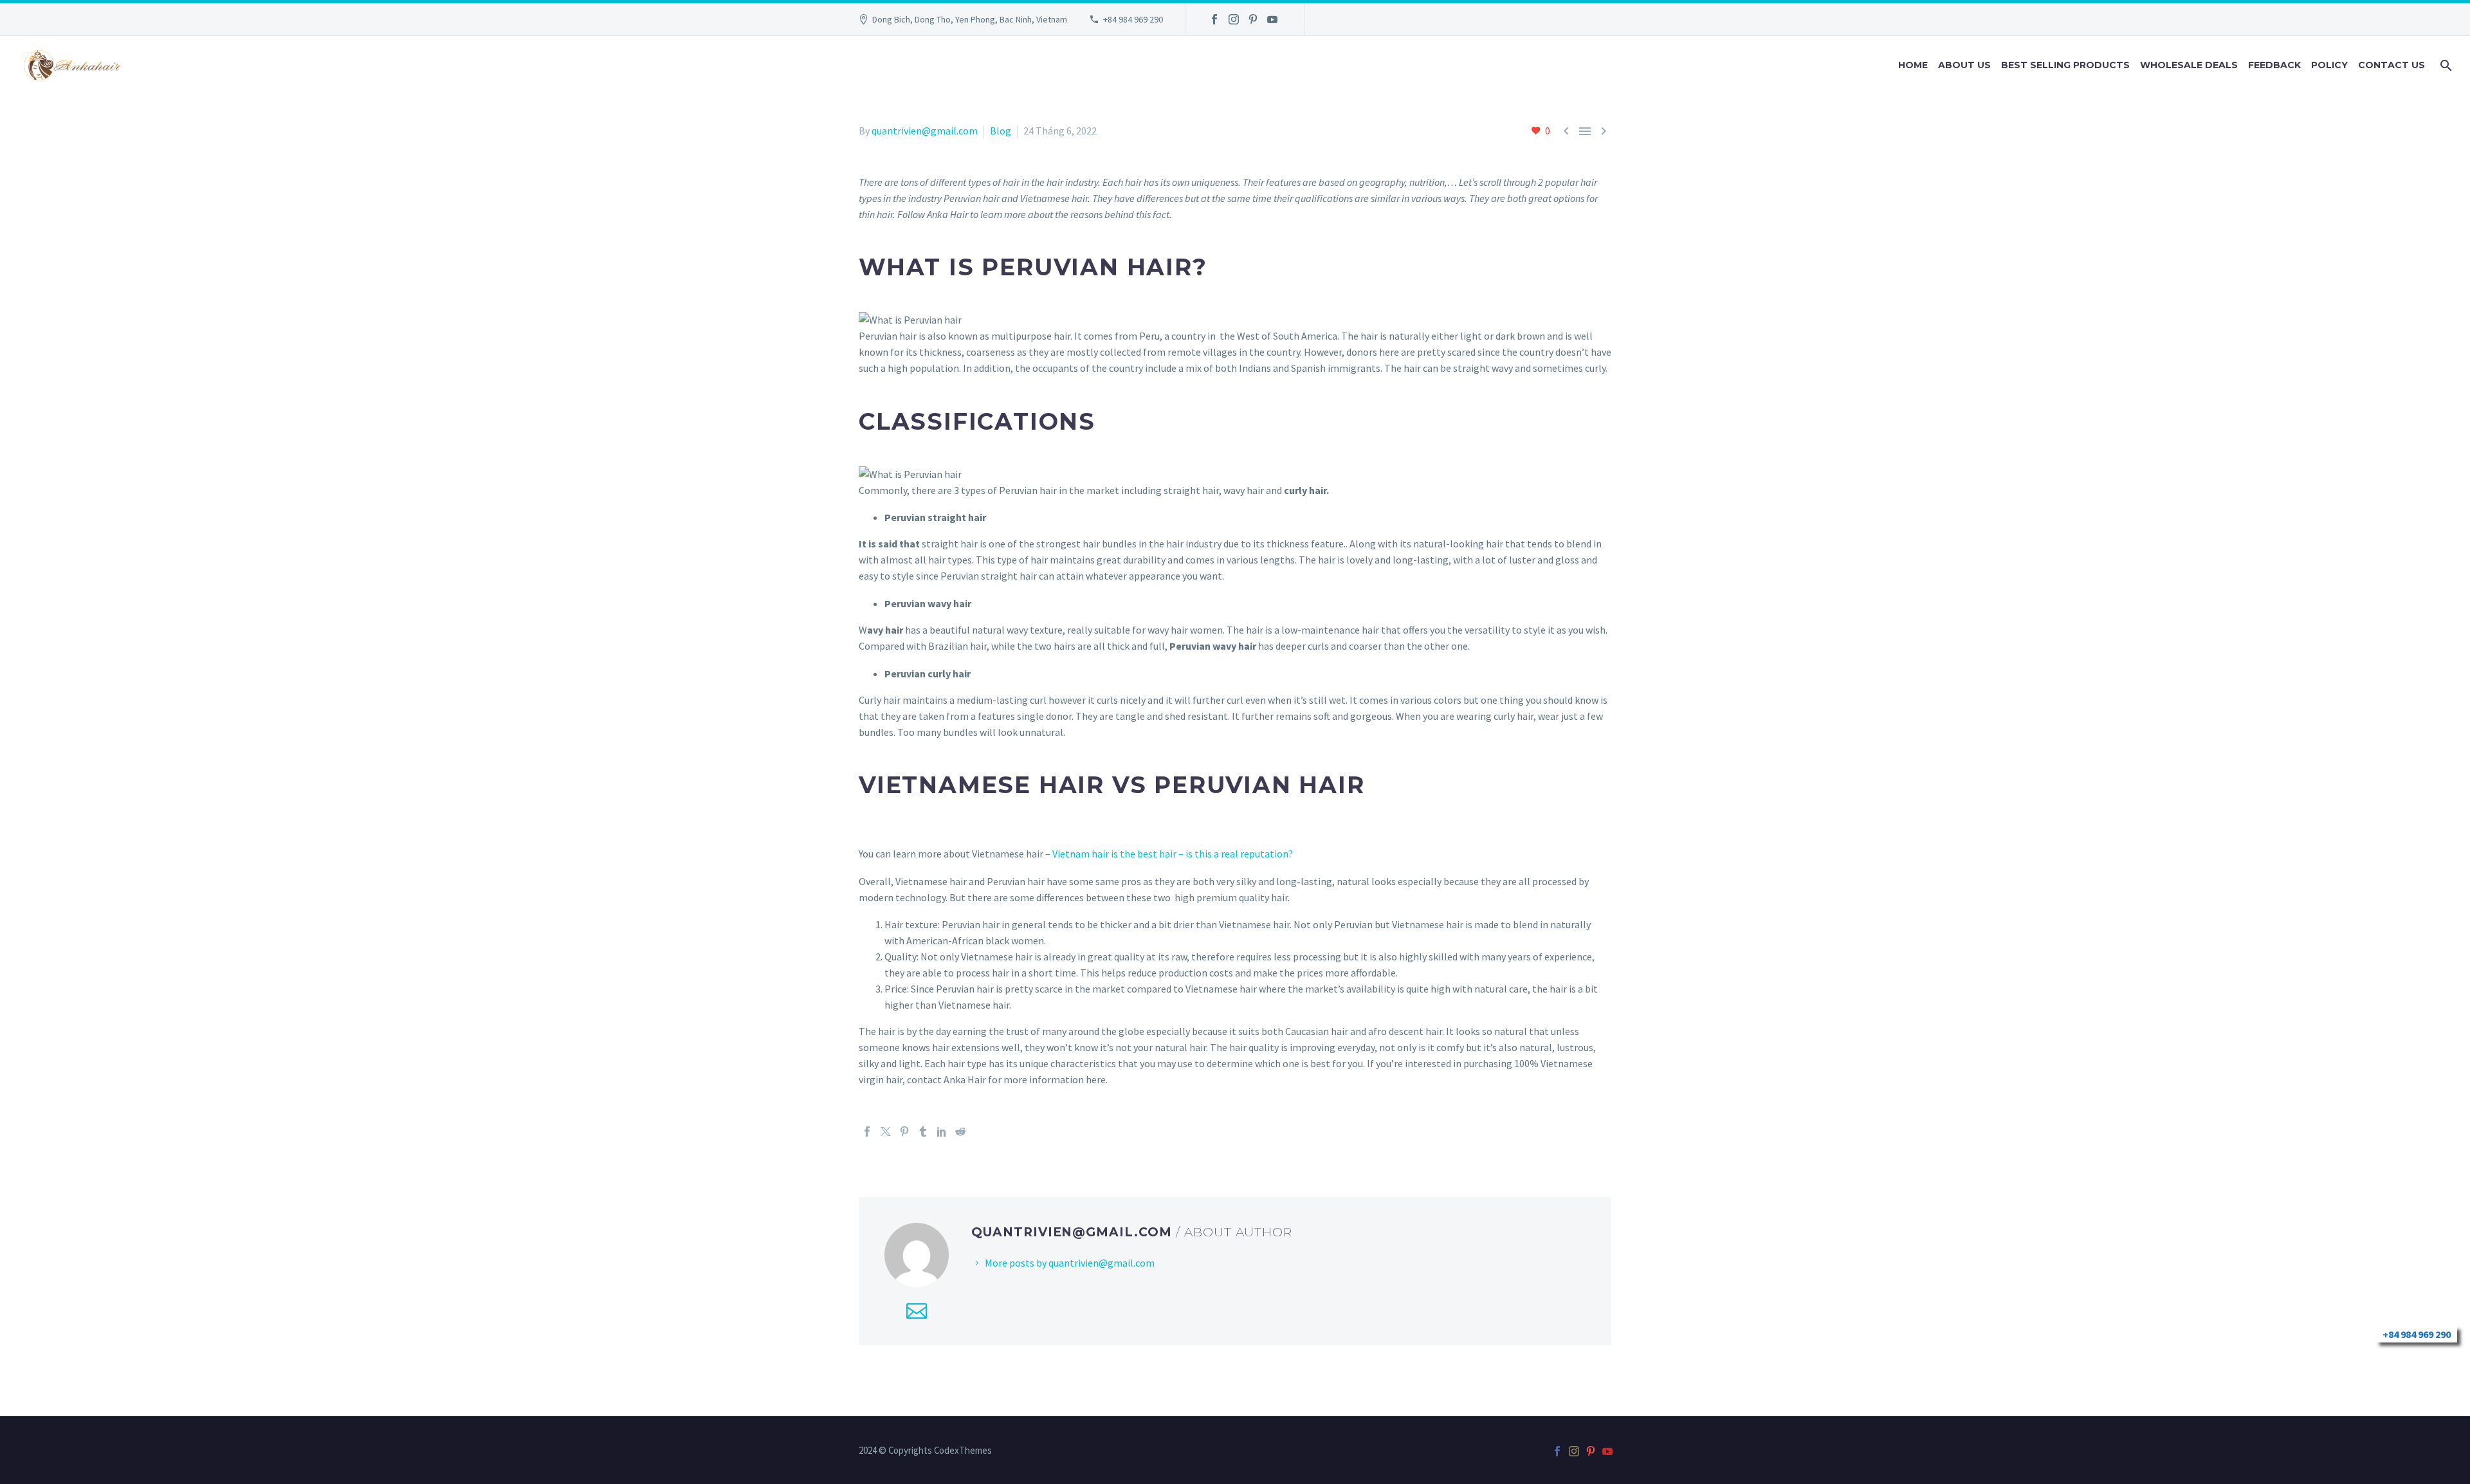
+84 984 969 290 (1133, 19)
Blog (1001, 131)
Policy (2329, 65)
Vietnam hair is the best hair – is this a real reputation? (1173, 854)
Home (1913, 65)
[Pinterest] (1253, 19)
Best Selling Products (2065, 65)
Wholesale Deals (2189, 65)
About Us (1964, 65)
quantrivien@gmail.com (925, 131)
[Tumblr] (923, 1131)
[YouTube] (1272, 19)
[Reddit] (960, 1131)
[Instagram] (1234, 19)
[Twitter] (886, 1131)
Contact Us (2392, 65)
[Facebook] (1214, 19)
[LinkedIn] (942, 1131)
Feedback (2274, 65)
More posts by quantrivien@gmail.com (1070, 1263)
